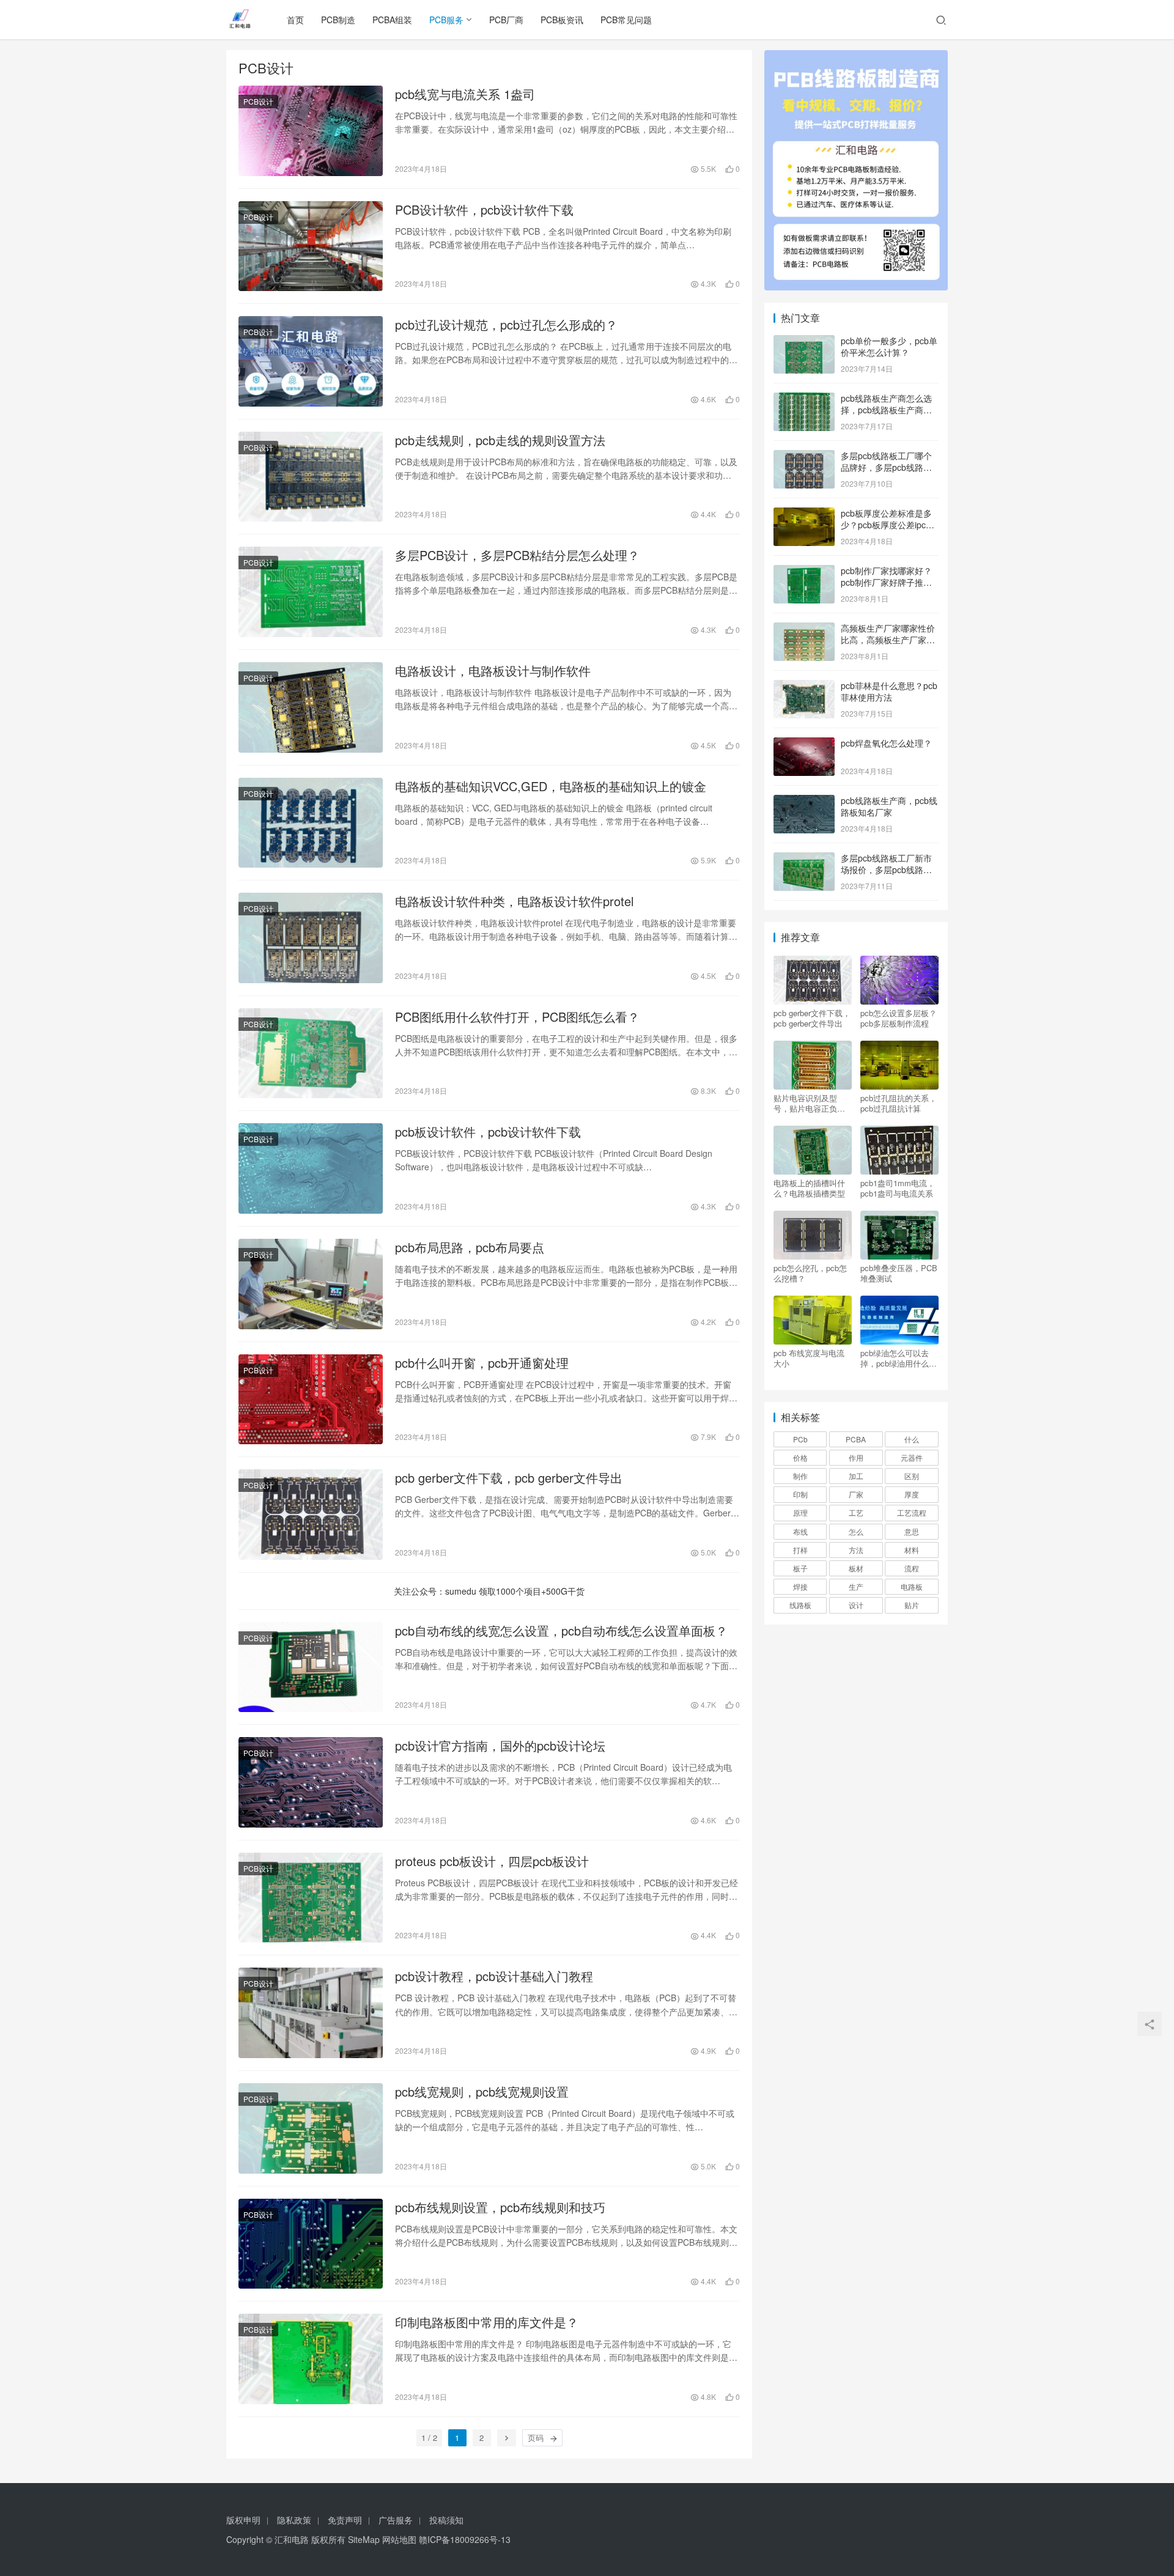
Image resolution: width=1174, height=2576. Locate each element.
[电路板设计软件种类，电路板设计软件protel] (311, 938)
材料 (912, 1550)
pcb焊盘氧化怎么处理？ (886, 743)
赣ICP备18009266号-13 (465, 2539)
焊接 (800, 1586)
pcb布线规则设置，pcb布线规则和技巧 (500, 2207)
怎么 (856, 1531)
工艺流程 (912, 1512)
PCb (800, 1439)
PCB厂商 (506, 20)
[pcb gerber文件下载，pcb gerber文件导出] (311, 1515)
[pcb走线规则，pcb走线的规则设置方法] (311, 477)
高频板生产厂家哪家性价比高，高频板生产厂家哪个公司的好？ (888, 640)
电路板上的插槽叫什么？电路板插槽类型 (809, 1188)
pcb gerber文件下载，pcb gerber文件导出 (509, 1478)
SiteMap (364, 2539)
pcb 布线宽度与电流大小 (809, 1358)
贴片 (912, 1605)
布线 (800, 1531)
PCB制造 (338, 20)
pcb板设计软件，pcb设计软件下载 (488, 1132)
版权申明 (243, 2520)
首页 (295, 20)
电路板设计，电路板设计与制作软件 (493, 671)
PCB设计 (258, 101)
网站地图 (399, 2539)
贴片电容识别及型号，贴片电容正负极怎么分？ (809, 1103)
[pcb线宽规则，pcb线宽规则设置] (311, 2128)
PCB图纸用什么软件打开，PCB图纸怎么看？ (517, 1017)
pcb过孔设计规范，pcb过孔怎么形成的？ (506, 325)
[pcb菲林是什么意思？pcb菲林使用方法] (804, 687)
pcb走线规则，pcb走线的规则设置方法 (500, 440)
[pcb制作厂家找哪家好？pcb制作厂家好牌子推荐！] (804, 572)
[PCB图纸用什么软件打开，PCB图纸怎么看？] (311, 1054)
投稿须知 (446, 2520)
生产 (856, 1586)
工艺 (856, 1512)
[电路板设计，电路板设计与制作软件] (311, 707)
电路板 (912, 1586)
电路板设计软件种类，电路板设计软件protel (514, 901)
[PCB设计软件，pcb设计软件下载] (311, 246)
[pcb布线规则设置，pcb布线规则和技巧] (311, 2244)
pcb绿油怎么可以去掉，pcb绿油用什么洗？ (895, 1358)
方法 (856, 1550)
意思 (912, 1531)
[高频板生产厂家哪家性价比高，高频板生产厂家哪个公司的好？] (804, 629)
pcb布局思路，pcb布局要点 (470, 1247)
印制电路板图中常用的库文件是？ (487, 2322)
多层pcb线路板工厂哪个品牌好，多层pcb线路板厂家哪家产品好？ (886, 467)
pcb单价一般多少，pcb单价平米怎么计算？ (889, 347)
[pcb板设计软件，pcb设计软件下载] (311, 1168)
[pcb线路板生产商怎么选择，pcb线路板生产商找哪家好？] (804, 399)
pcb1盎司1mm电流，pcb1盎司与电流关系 (898, 1188)
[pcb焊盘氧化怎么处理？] (804, 744)
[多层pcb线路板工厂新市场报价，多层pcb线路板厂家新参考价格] (804, 859)
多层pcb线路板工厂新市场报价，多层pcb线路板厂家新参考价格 (886, 870)
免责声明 (345, 2520)
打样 (800, 1550)
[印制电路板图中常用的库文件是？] (311, 2359)
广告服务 (396, 2520)
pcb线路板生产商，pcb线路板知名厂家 (889, 806)
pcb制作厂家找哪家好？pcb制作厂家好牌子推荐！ (886, 582)
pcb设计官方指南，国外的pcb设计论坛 (500, 1746)
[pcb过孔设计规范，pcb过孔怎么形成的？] (311, 361)
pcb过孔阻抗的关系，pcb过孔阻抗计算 (899, 1103)
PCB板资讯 (562, 20)
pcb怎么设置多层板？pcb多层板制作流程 (899, 1018)
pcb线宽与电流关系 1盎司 (465, 94)
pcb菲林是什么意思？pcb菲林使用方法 (889, 692)
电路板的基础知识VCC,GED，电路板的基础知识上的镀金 (551, 786)
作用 (856, 1457)
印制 (800, 1494)
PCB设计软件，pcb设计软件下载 (484, 210)
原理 (800, 1512)
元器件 (912, 1457)
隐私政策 (294, 2520)
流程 (912, 1568)
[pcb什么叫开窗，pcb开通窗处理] (311, 1400)
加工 (856, 1476)
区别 (912, 1476)
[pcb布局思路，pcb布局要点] (311, 1284)
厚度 (912, 1494)
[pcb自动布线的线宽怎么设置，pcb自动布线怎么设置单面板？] (311, 1667)
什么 (912, 1439)
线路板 (800, 1605)
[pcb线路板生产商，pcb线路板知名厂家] (804, 802)
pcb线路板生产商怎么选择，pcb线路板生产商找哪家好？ (886, 410)
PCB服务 (446, 20)
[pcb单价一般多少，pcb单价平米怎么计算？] (804, 342)
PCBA (856, 1439)
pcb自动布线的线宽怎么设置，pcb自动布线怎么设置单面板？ (561, 1631)
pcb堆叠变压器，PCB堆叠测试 (899, 1273)
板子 (800, 1568)
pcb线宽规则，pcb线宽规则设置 (482, 2092)
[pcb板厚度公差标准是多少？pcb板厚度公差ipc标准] (804, 514)
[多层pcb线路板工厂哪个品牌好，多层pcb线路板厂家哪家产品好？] (804, 457)
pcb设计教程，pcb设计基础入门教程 (494, 1976)
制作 (800, 1476)
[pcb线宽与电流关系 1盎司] (311, 131)
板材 (856, 1568)
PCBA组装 (392, 20)
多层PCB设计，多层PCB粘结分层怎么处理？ (517, 555)
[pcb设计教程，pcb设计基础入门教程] (311, 2013)
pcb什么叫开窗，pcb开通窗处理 (482, 1363)
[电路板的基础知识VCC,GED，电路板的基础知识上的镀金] (311, 823)
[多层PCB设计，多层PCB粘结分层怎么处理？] (311, 592)
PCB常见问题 (626, 20)
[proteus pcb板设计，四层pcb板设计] (311, 1898)
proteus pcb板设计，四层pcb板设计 (492, 1861)
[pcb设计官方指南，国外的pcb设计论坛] (311, 1782)
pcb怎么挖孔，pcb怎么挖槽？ (810, 1273)
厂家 (856, 1494)
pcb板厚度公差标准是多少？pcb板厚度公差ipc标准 (888, 525)
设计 (856, 1605)
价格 (800, 1457)
